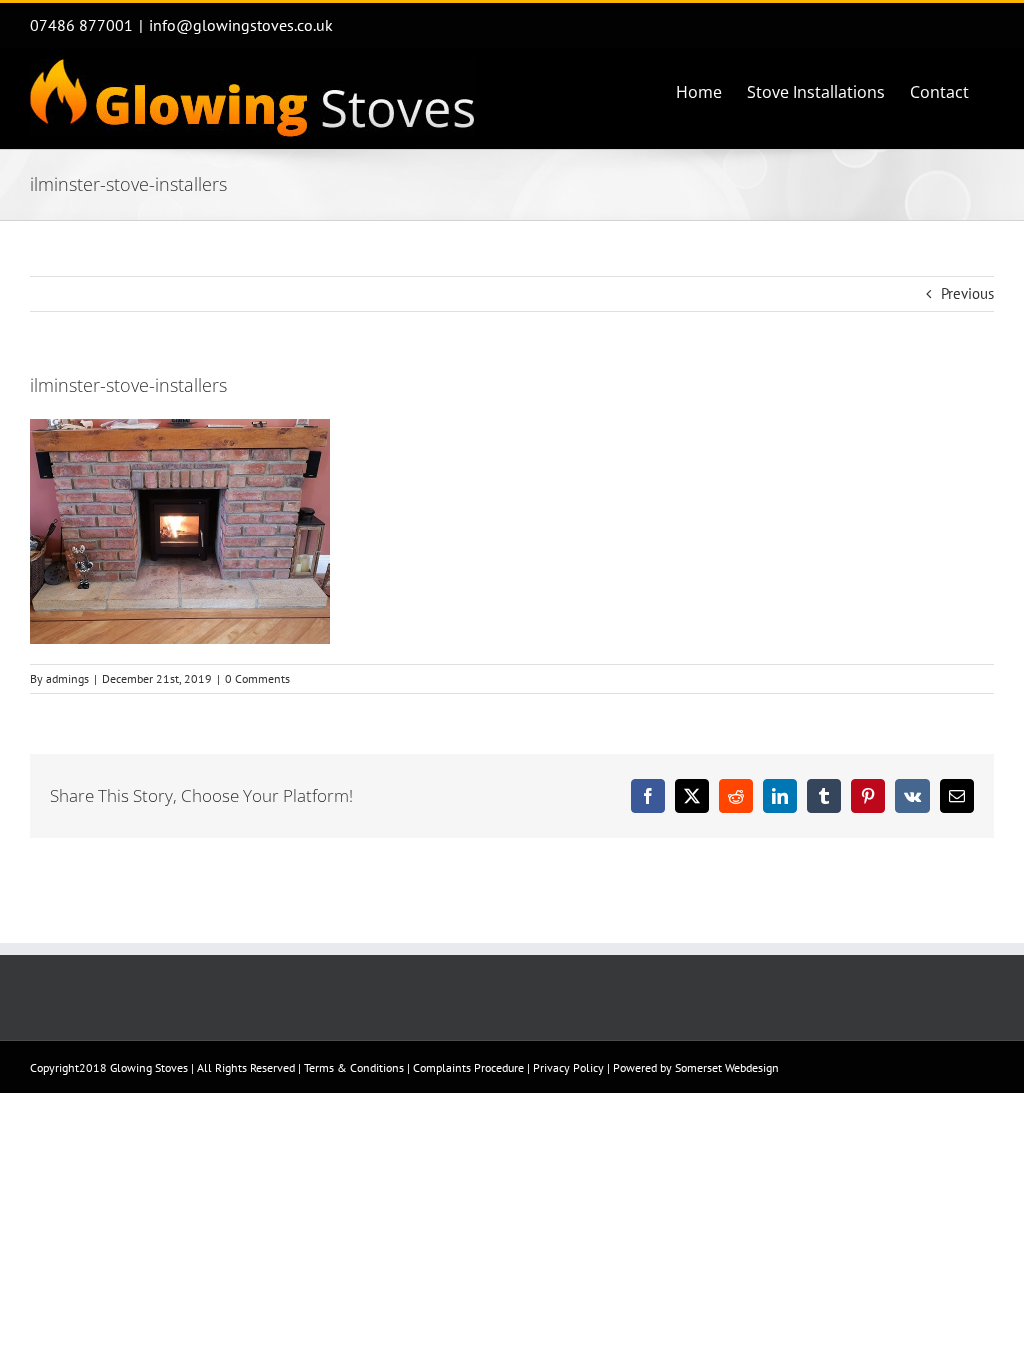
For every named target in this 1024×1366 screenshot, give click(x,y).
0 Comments (257, 678)
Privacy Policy (568, 1067)
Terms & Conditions (354, 1067)
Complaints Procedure (468, 1067)
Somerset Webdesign (727, 1067)
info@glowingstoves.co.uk (241, 25)
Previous (967, 293)
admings (67, 678)
